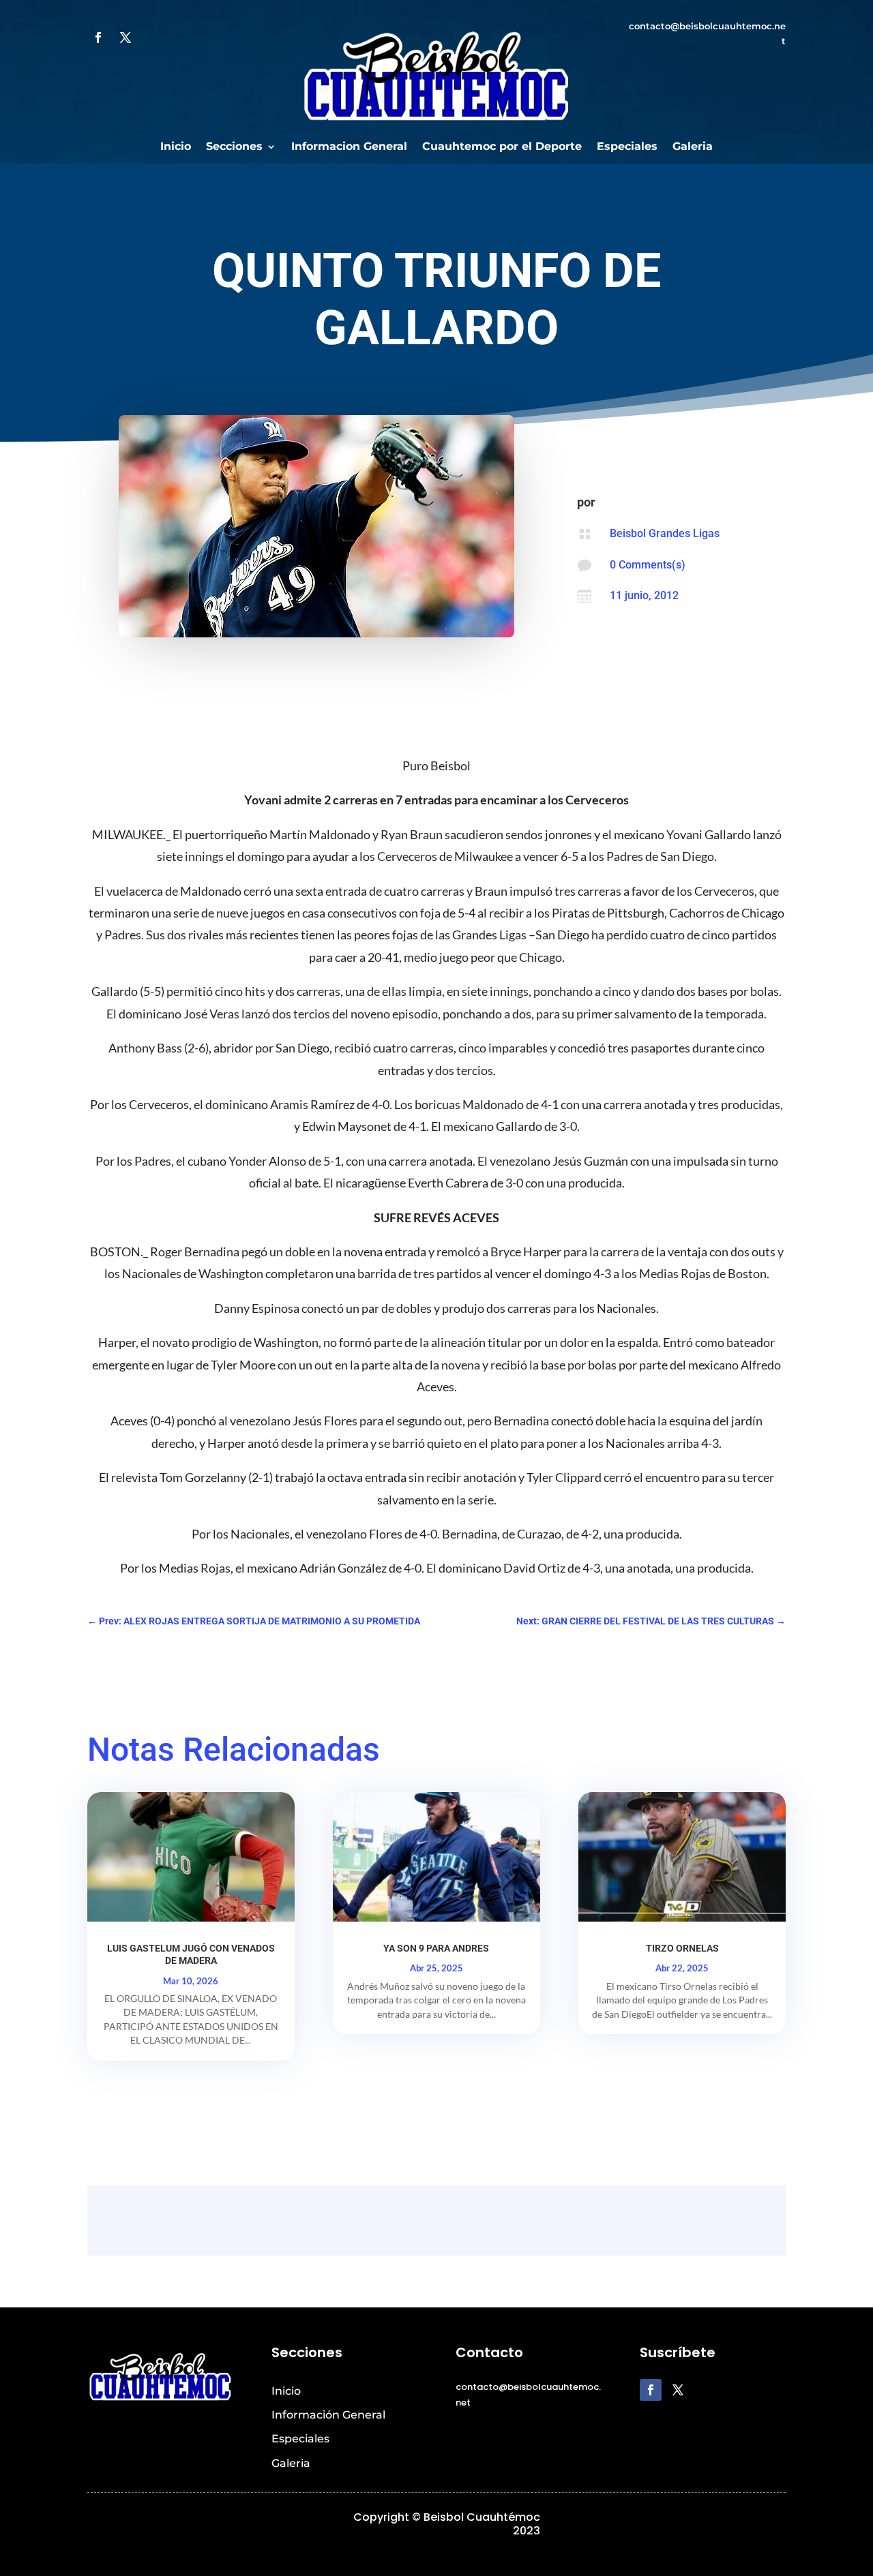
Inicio (176, 147)
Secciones (234, 147)
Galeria (693, 147)
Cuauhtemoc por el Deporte (502, 147)
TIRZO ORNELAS (682, 1948)
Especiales (627, 147)
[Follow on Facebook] (98, 37)
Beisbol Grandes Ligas (665, 533)
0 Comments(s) (648, 565)
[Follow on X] (125, 37)
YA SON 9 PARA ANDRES (436, 1948)
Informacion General (349, 147)
